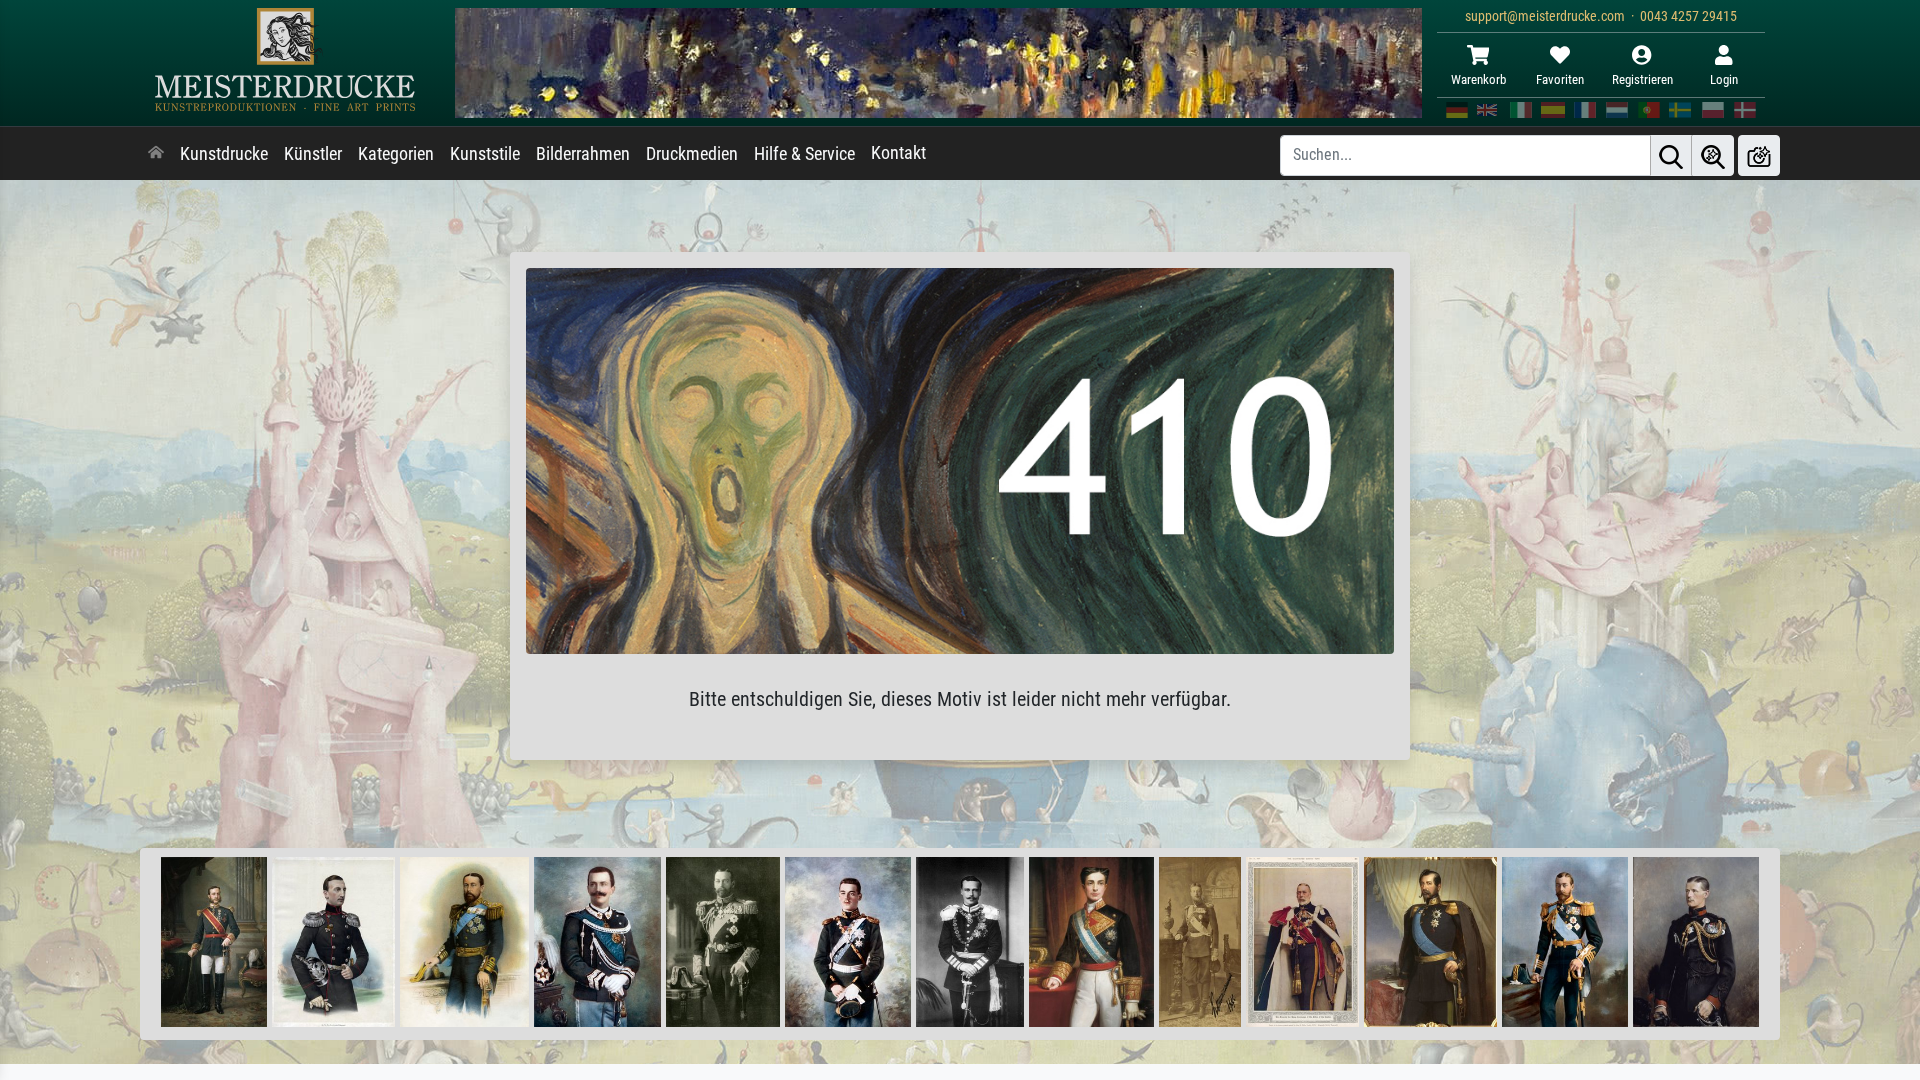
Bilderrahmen (583, 154)
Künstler (313, 154)
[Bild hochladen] (1759, 155)
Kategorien (396, 154)
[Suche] (1671, 155)
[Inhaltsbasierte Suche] (1713, 155)
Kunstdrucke (224, 154)
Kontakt (898, 153)
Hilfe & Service (804, 154)
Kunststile (485, 154)
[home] (156, 154)
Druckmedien (692, 154)
